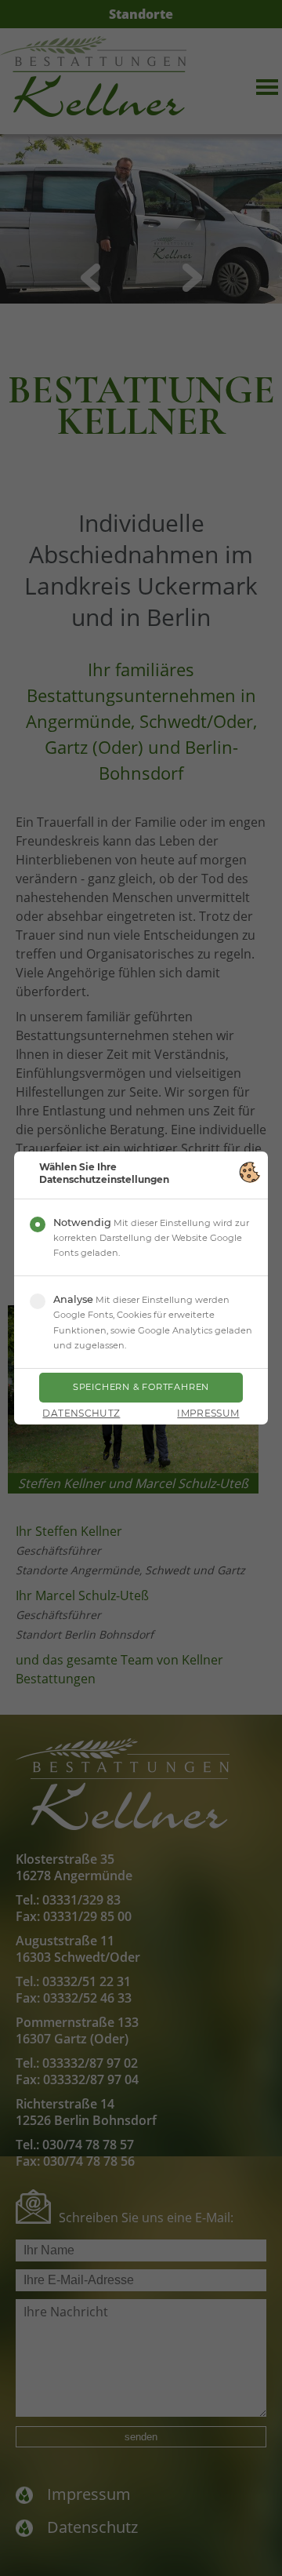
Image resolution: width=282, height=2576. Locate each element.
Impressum (208, 1414)
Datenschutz (81, 1414)
